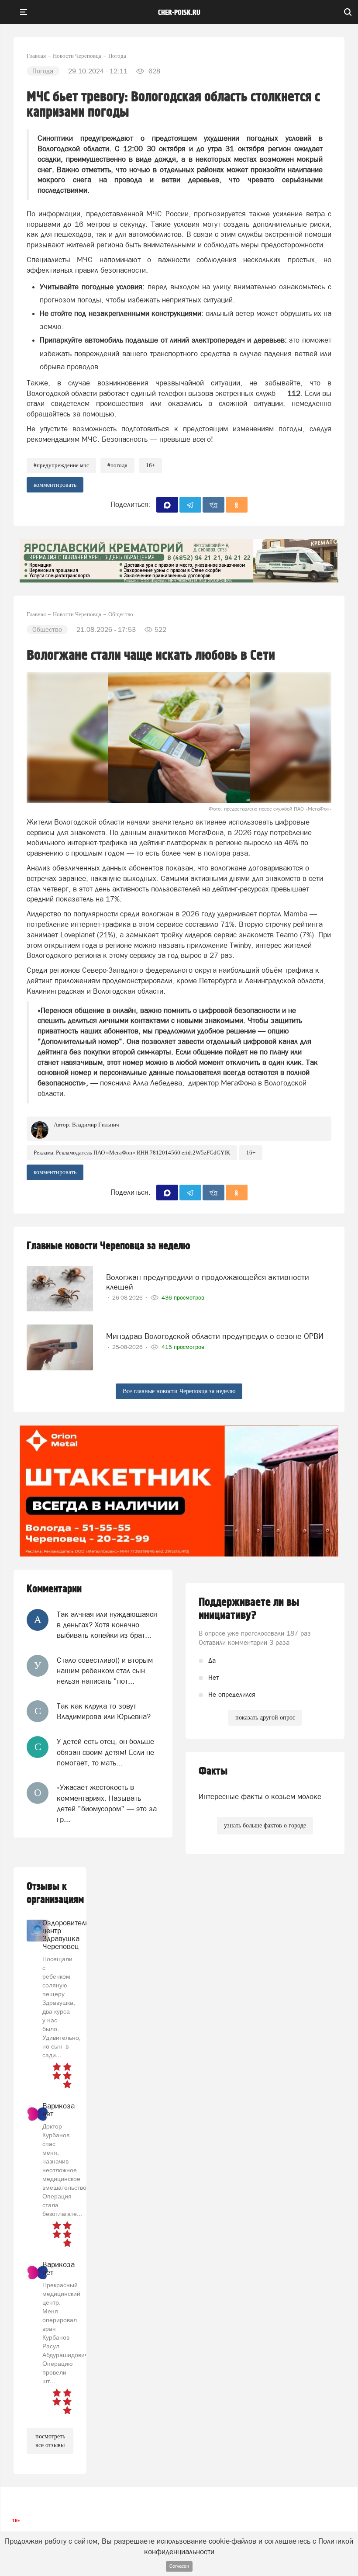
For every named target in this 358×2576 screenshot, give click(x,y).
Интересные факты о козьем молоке (260, 1796)
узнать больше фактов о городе (265, 1825)
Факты (213, 1771)
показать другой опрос (265, 1718)
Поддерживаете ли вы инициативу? (249, 1609)
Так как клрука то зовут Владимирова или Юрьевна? (104, 1711)
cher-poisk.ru (179, 13)
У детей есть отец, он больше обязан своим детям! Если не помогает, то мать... (105, 1752)
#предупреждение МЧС (61, 465)
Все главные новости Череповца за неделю (179, 1391)
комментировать (55, 485)
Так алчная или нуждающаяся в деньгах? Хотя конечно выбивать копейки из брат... (107, 1625)
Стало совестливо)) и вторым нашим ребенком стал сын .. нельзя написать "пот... (105, 1671)
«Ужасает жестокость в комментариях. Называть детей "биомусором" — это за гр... (107, 1803)
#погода (117, 465)
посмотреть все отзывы (50, 2441)
